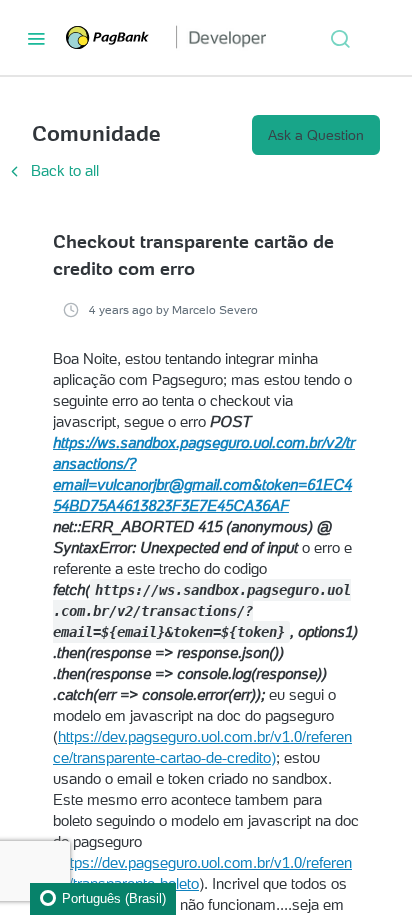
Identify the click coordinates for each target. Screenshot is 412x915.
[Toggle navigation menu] (36, 38)
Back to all (52, 170)
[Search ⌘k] (340, 38)
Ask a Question (316, 135)
